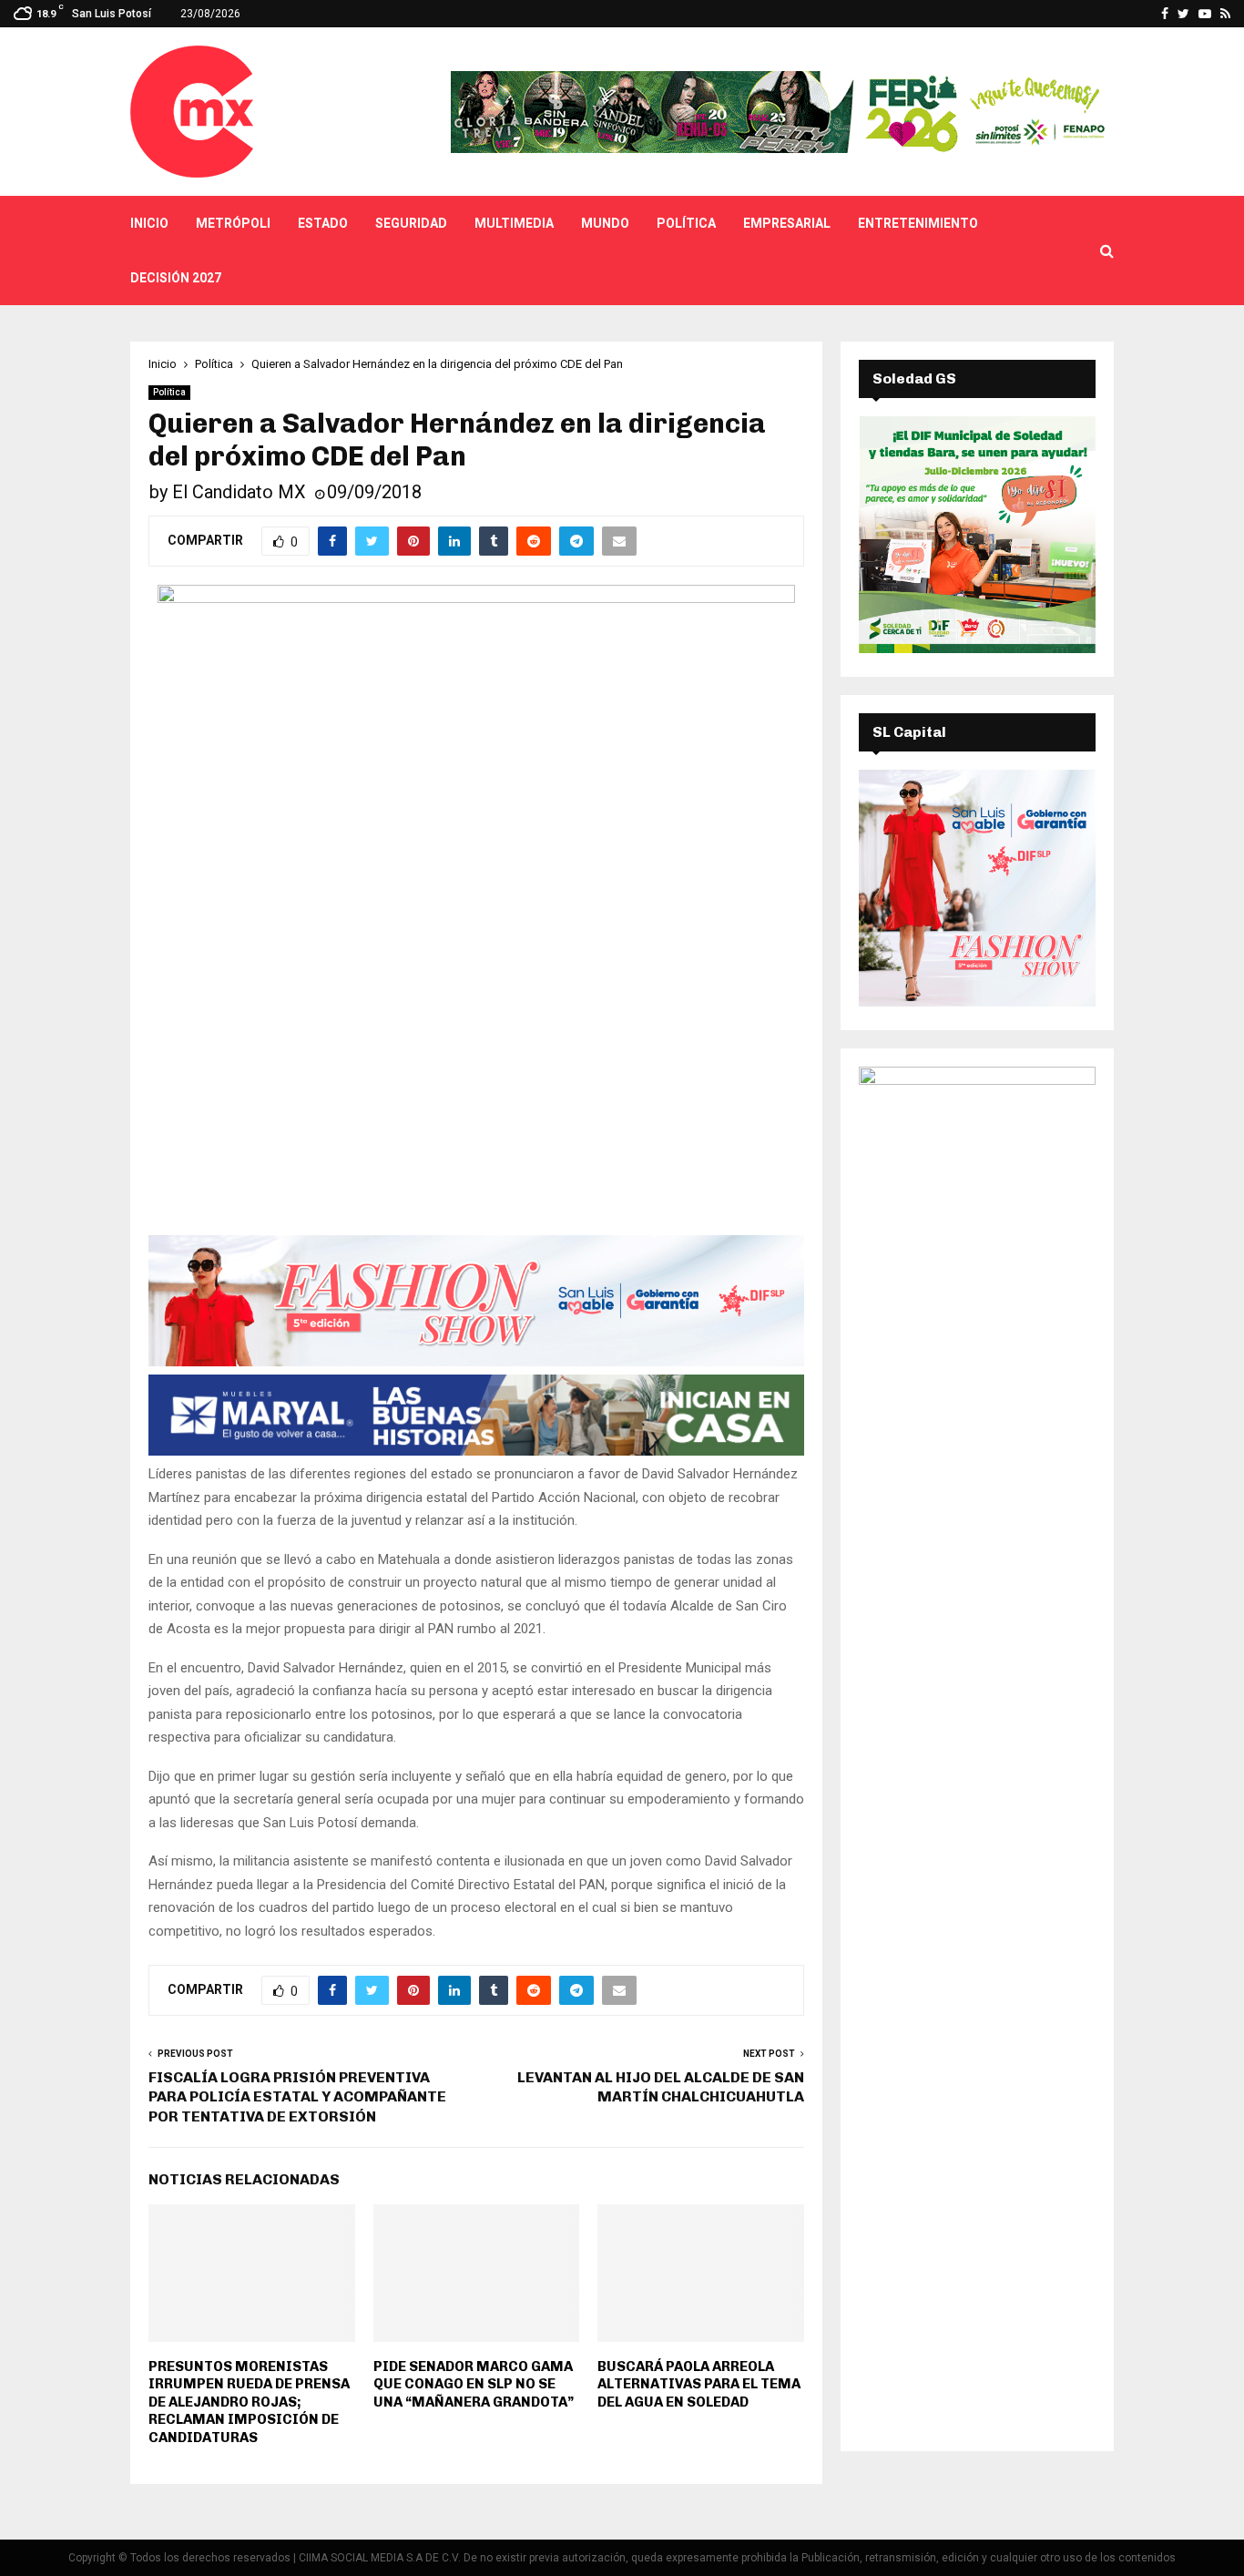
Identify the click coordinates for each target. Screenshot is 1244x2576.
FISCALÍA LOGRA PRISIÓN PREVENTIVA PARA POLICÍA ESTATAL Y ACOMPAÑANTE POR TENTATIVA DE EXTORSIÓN (297, 2097)
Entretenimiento (918, 223)
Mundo (605, 223)
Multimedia (514, 223)
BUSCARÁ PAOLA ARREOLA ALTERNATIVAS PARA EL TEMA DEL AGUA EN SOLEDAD (699, 2384)
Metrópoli (233, 223)
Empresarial (787, 223)
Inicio (149, 223)
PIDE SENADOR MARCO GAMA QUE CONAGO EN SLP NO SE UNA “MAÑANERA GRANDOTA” (474, 2384)
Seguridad (411, 223)
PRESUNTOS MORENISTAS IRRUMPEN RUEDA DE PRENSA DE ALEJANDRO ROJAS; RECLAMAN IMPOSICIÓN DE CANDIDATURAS (249, 2402)
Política (686, 223)
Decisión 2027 (176, 278)
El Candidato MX (239, 492)
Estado (323, 223)
